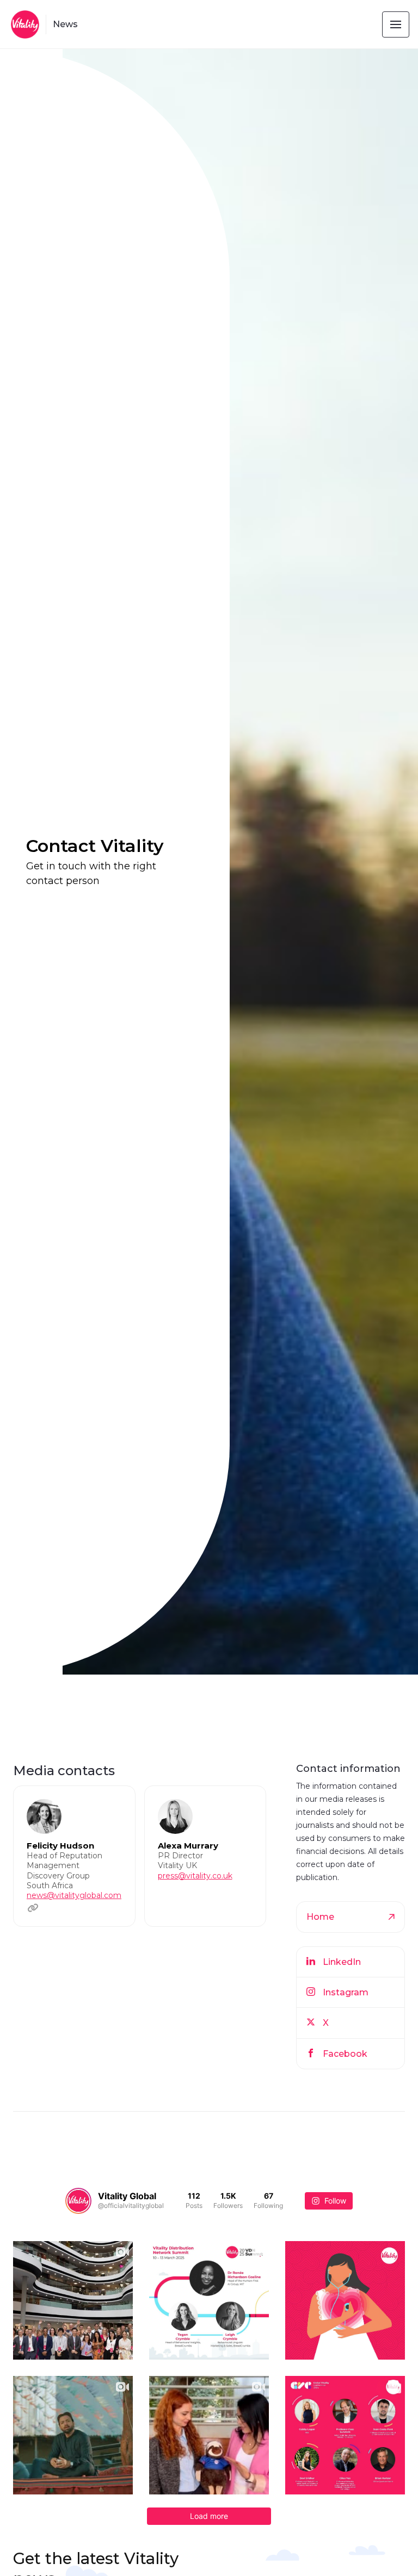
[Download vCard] (116, 1804)
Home (320, 1917)
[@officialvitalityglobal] (78, 2201)
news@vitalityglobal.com (74, 1895)
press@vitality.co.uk (195, 1876)
